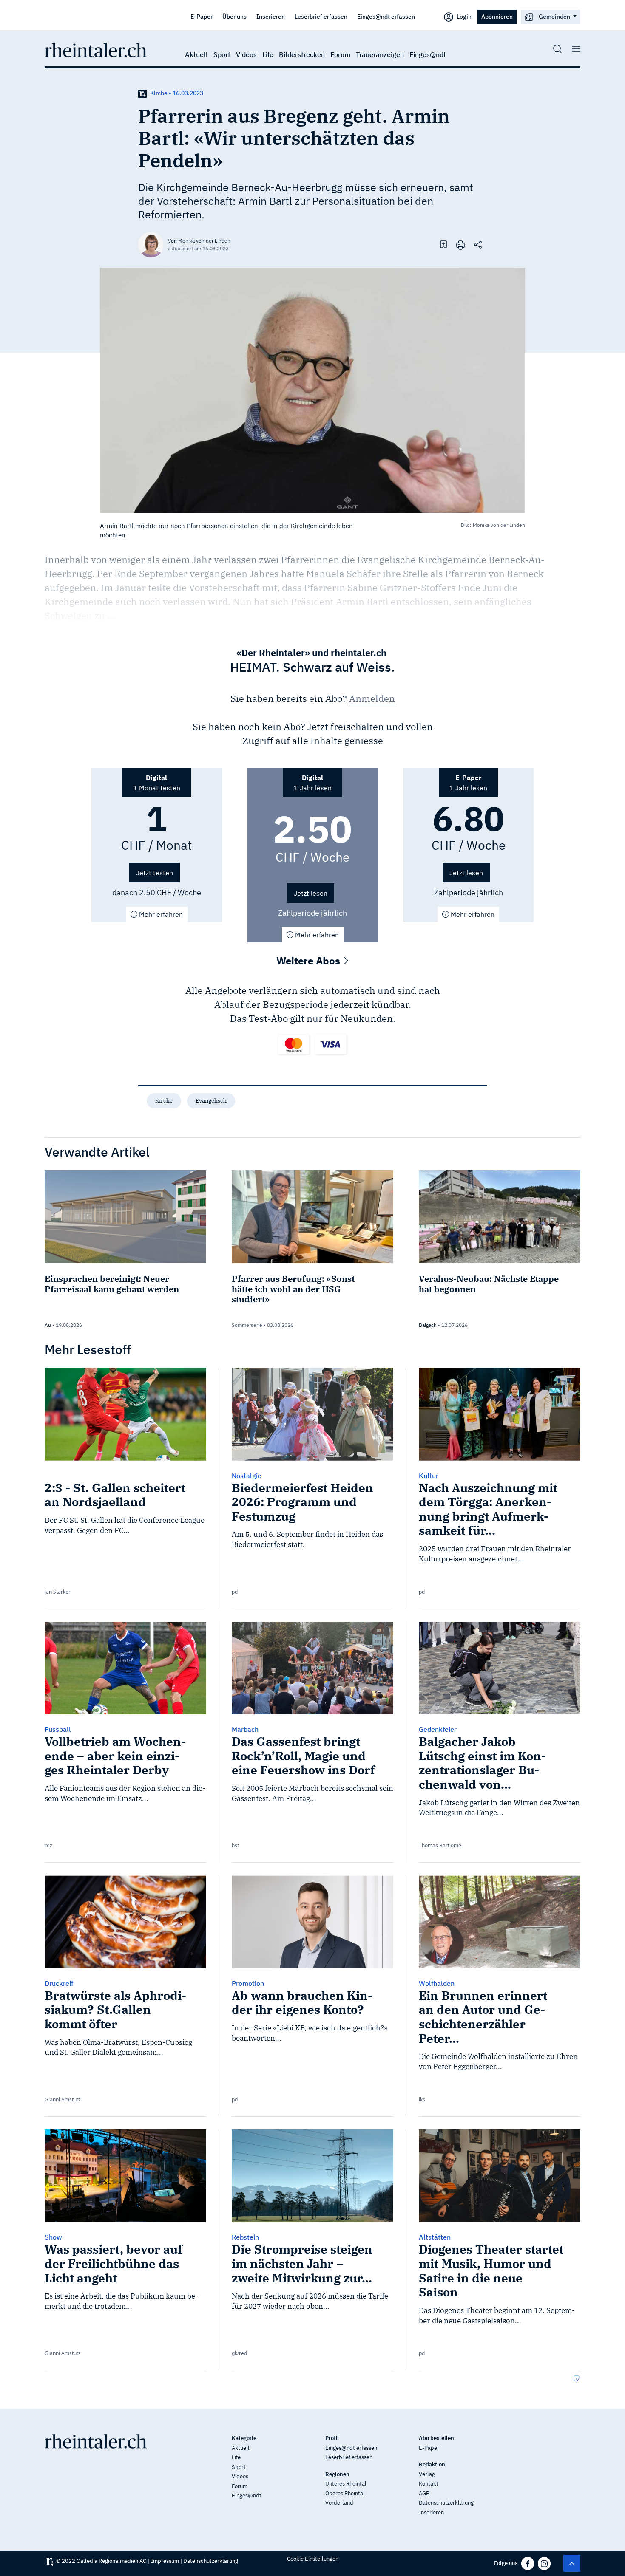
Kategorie (244, 2438)
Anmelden (372, 698)
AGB (424, 2493)
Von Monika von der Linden (199, 241)
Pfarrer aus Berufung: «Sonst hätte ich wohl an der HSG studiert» (293, 1289)
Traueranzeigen (380, 54)
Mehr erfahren (160, 914)
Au (48, 1325)
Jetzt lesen (311, 893)
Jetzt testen (155, 873)
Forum (340, 54)
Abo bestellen (436, 2438)
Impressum (165, 2561)
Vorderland (339, 2503)
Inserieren (271, 16)
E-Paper (202, 16)
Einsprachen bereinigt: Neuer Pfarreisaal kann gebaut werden (112, 1284)
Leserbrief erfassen (321, 16)
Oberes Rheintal (345, 2493)
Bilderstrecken (302, 54)
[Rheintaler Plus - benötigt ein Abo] (142, 93)
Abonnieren (497, 16)
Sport (222, 54)
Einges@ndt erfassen (386, 16)
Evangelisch (211, 1101)
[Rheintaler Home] (96, 49)
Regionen (337, 2474)
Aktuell (196, 54)
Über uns (234, 16)
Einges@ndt (428, 54)
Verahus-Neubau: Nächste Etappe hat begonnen (489, 1284)
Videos (246, 54)
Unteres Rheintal (346, 2484)
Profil (332, 2438)
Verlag (427, 2474)
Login (463, 16)
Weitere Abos (310, 961)
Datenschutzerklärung (446, 2503)
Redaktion (432, 2464)
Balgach (428, 1325)
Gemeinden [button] (554, 16)
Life (268, 54)
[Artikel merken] (443, 244)
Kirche (164, 1101)
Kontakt (429, 2484)
